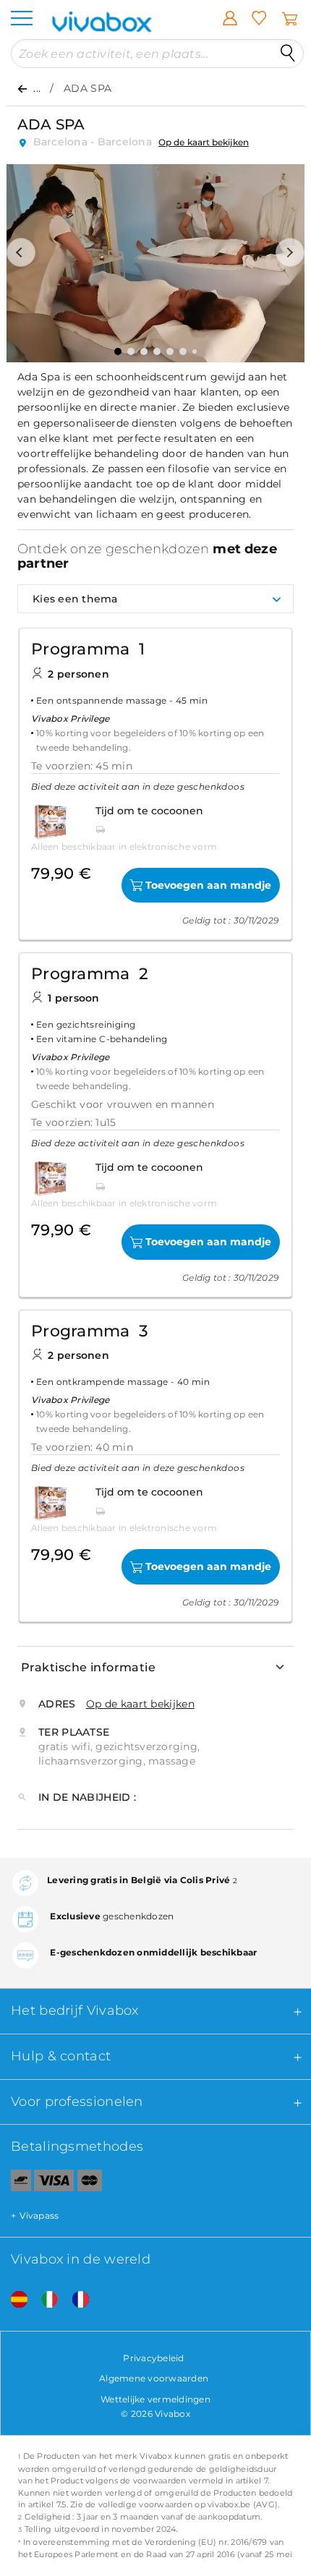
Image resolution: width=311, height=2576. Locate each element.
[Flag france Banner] (75, 2300)
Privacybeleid (153, 2358)
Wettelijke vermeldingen (155, 2399)
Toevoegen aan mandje (208, 885)
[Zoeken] (288, 54)
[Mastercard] (90, 2183)
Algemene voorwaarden (154, 2378)
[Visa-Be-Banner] (54, 2183)
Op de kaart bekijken (204, 142)
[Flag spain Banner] (14, 2300)
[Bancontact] (16, 2183)
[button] (21, 252)
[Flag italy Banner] (44, 2300)
